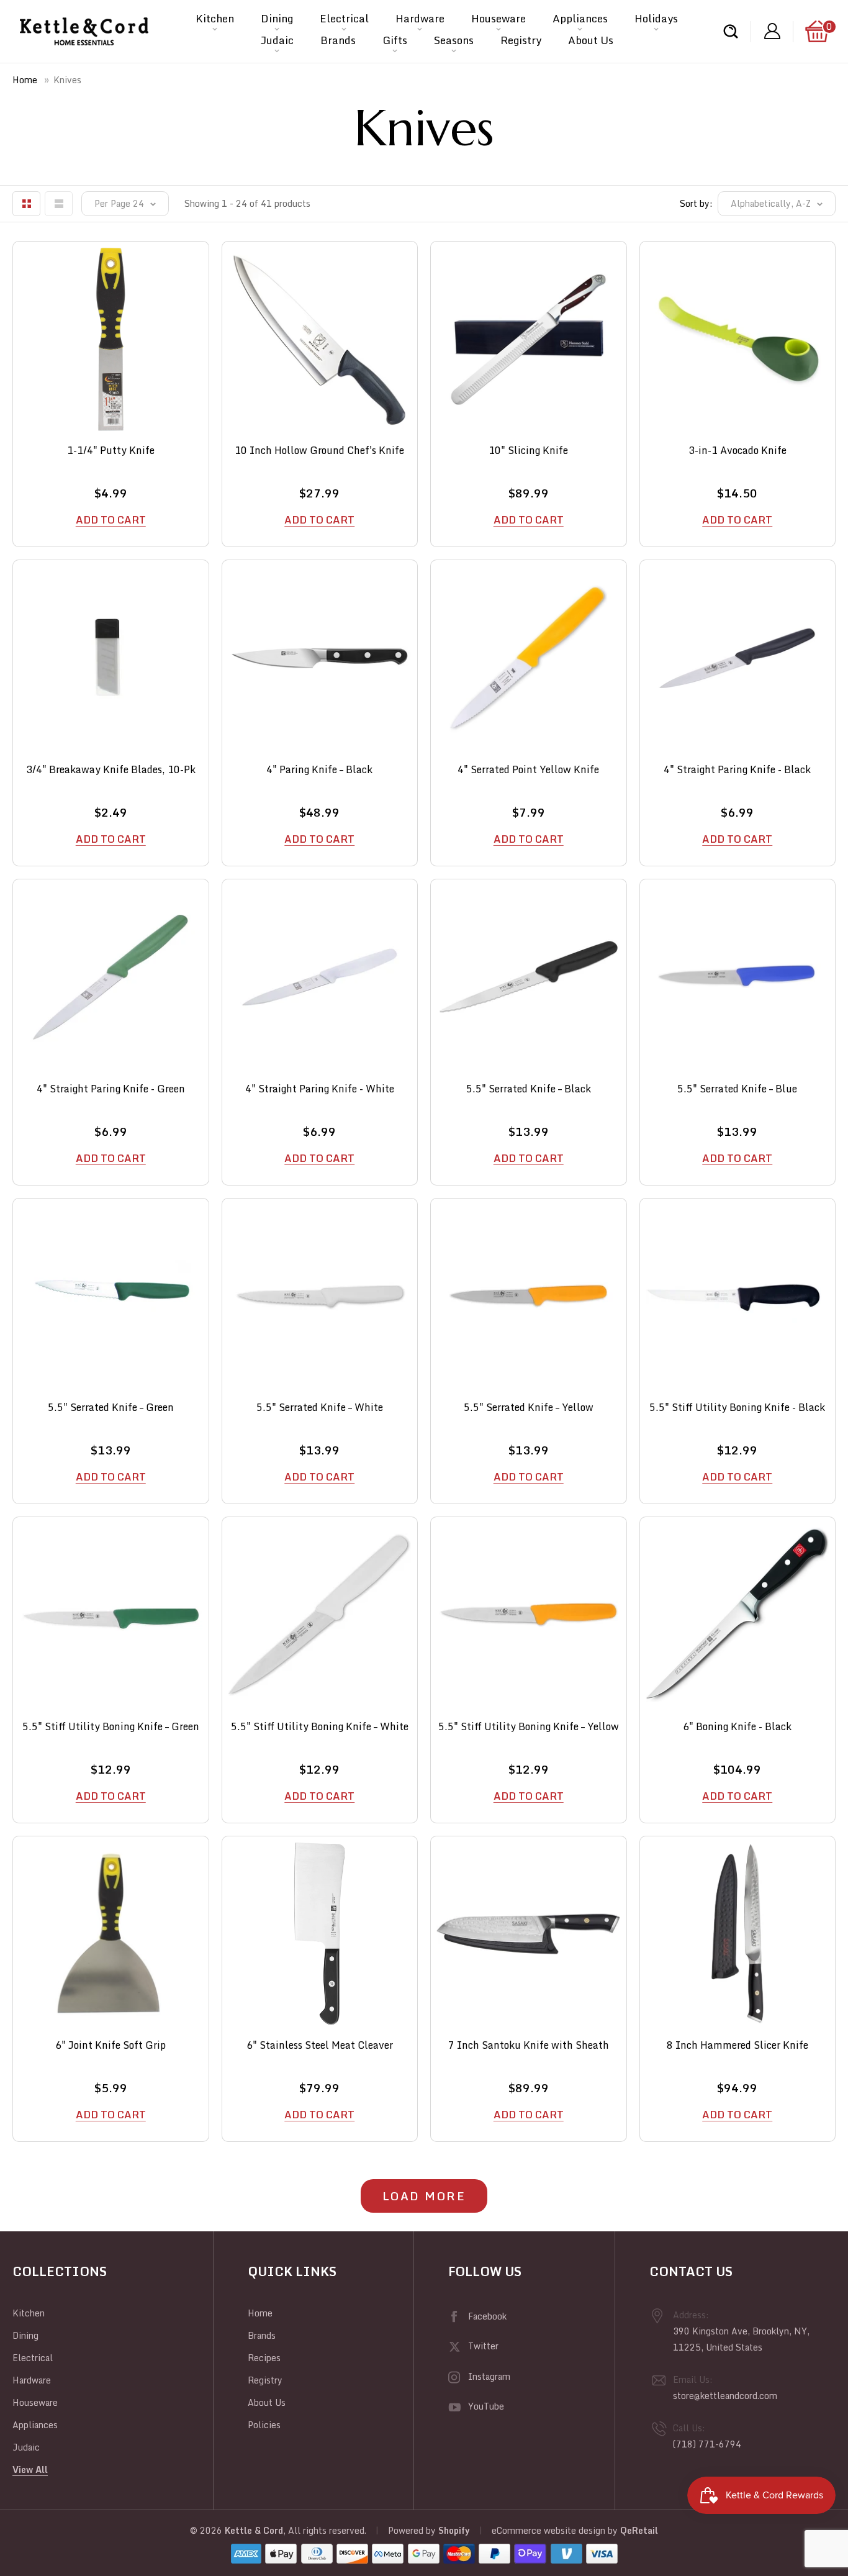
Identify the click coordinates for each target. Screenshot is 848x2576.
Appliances (580, 18)
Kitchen (215, 18)
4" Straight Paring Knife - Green (111, 1089)
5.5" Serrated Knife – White (320, 1408)
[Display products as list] (59, 204)
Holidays (656, 18)
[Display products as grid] (26, 204)
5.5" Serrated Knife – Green (111, 1408)
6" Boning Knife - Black (737, 1727)
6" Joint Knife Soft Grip (111, 2045)
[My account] (772, 31)
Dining (277, 18)
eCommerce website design (548, 2530)
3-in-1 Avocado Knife (737, 451)
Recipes (264, 2358)
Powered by (413, 2530)
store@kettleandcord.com (725, 2396)
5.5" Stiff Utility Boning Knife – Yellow (529, 1727)
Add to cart (111, 520)
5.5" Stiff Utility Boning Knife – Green (111, 1727)
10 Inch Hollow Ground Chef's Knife (319, 451)
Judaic (277, 40)
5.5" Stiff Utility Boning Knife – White (320, 1727)
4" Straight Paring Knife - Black (737, 770)
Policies (264, 2425)
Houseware (498, 18)
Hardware (420, 18)
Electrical (344, 18)
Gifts (395, 40)
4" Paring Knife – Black (319, 770)
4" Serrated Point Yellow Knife (528, 770)
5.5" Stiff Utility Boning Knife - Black (737, 1408)
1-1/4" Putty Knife (111, 451)
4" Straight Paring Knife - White (320, 1089)
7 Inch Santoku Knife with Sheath (529, 2045)
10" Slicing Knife (528, 451)
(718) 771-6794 (707, 2444)
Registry (521, 40)
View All (30, 2469)
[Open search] (731, 31)
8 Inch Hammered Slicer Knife (737, 2045)
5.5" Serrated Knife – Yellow (529, 1408)
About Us (591, 40)
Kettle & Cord (254, 2530)
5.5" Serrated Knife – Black (529, 1089)
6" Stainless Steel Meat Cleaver (320, 2045)
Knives (67, 80)
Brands (338, 40)
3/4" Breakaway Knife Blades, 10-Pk (111, 770)
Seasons (454, 40)
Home (25, 80)
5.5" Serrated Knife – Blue (737, 1089)
